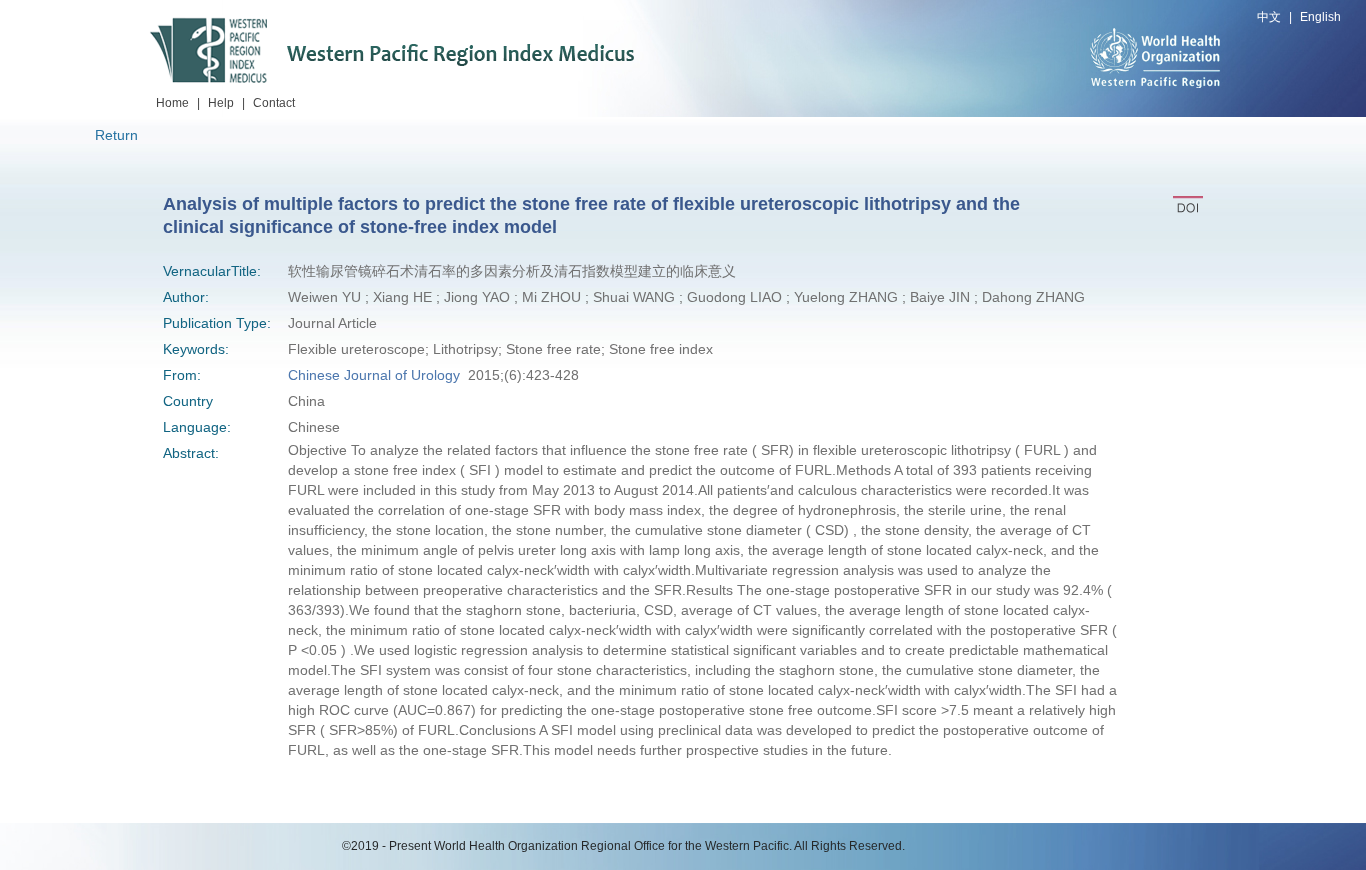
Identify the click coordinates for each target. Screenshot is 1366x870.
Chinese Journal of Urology (374, 375)
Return (116, 135)
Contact (274, 103)
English (1320, 17)
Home (172, 103)
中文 (1269, 17)
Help (221, 103)
